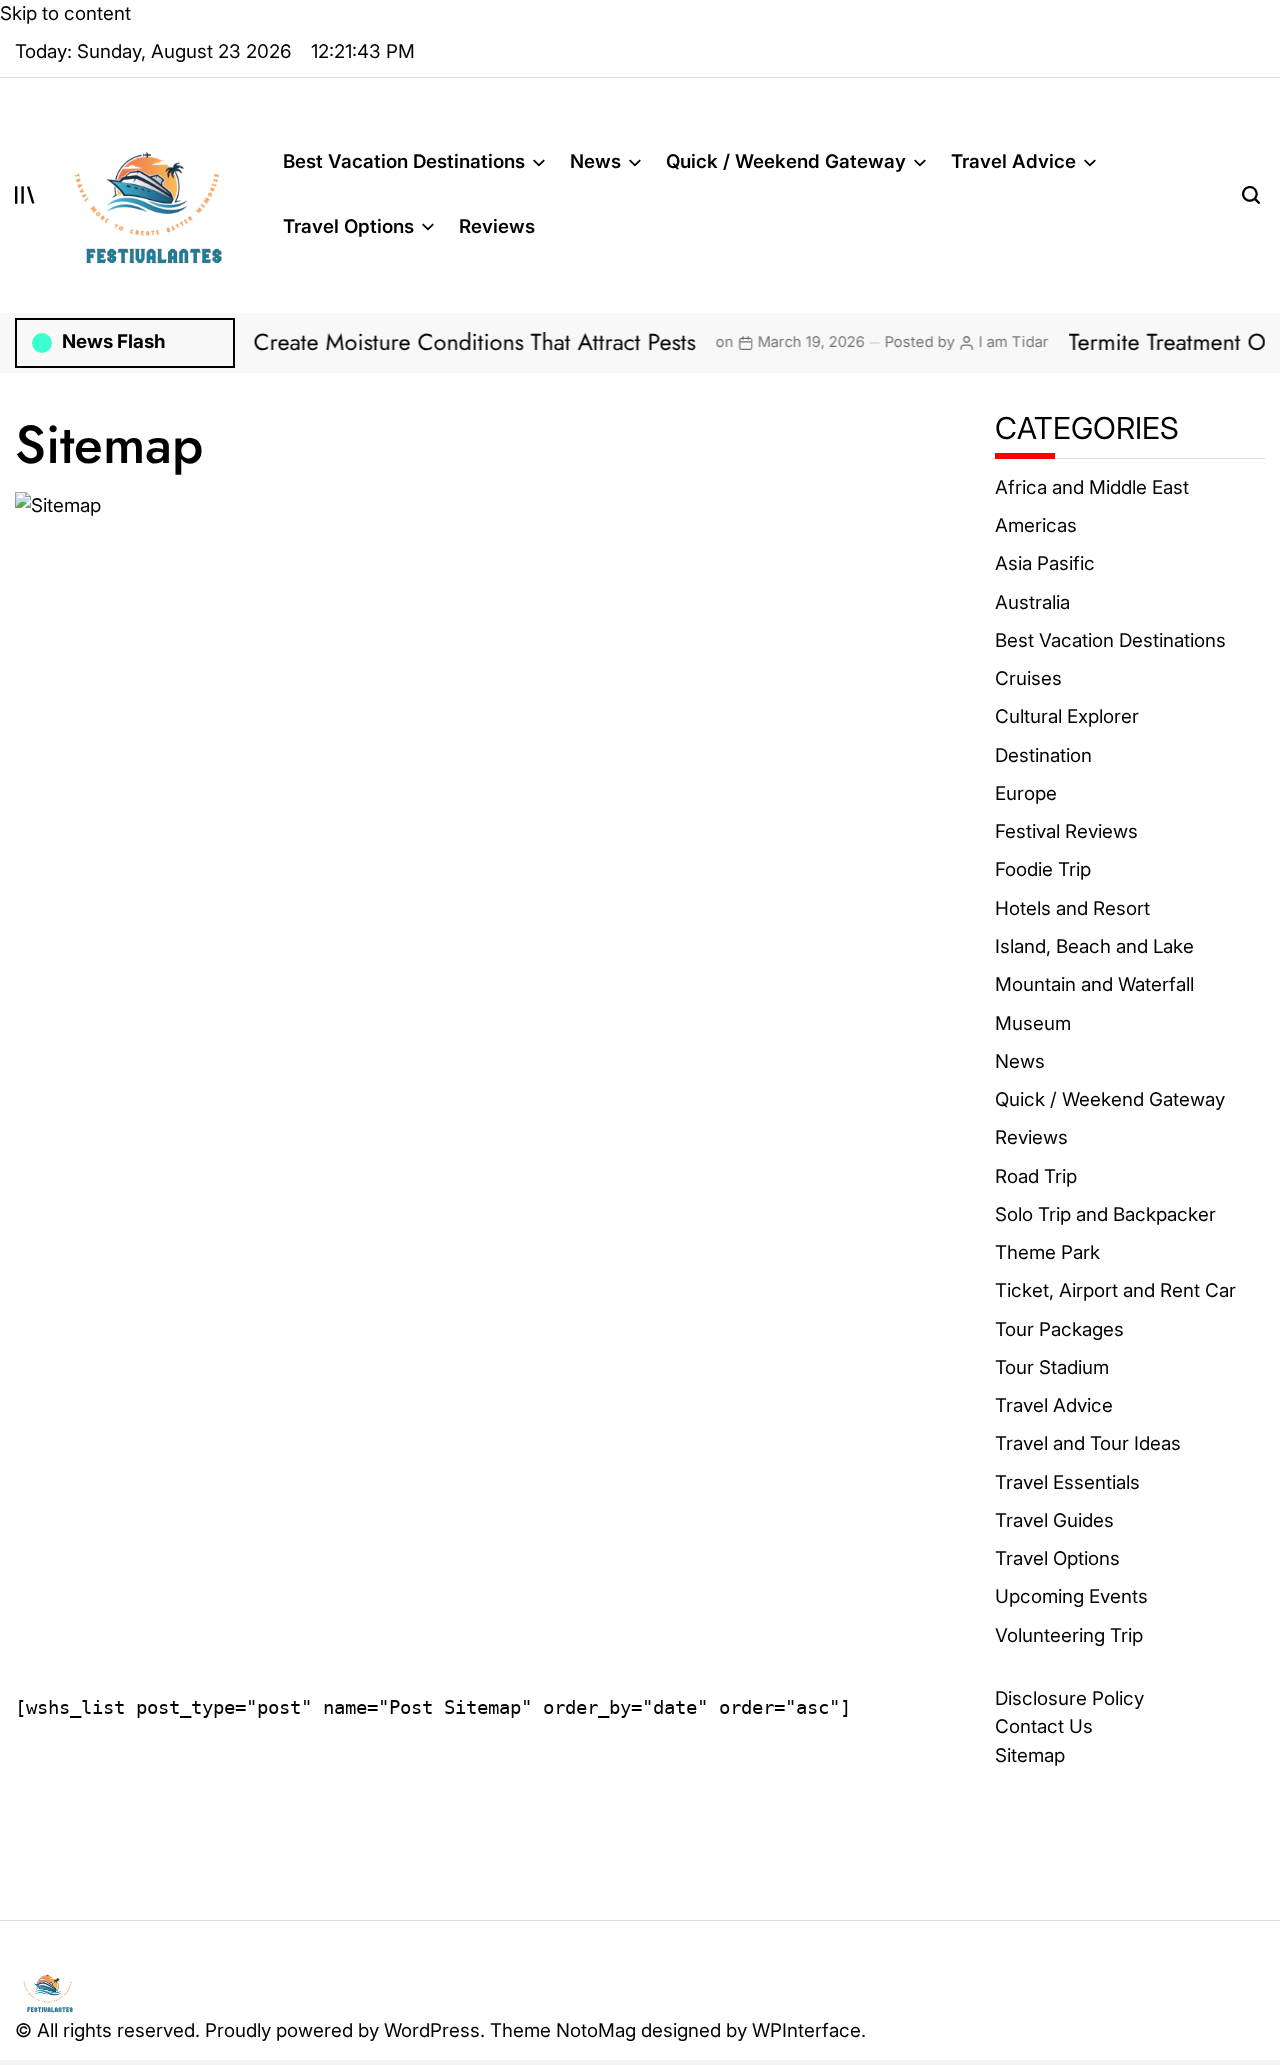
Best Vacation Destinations (404, 161)
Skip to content (65, 13)
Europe (1026, 793)
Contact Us (1044, 1726)
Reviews (497, 226)
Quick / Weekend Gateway (786, 161)
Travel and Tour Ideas (1088, 1443)
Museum (1033, 1023)
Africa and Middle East (1092, 487)
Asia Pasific (1045, 563)
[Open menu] (25, 195)
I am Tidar (968, 342)
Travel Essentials (1067, 1482)
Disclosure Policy (1069, 1698)
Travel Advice (1013, 161)
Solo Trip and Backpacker (1105, 1214)
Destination (1043, 755)
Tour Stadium (1052, 1367)
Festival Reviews (1066, 831)
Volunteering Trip (1069, 1635)
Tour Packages (1059, 1329)
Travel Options (348, 226)
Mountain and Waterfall (1094, 984)
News (595, 161)
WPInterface (806, 2030)
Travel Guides (1054, 1520)
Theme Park (1047, 1252)
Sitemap (1030, 1755)
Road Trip (1036, 1176)
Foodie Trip (1043, 869)
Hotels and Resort (1072, 908)
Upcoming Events (1071, 1596)
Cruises (1028, 678)
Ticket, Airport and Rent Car (1115, 1290)
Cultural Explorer (1067, 716)
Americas (1036, 525)
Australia (1032, 602)
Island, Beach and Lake (1094, 946)
